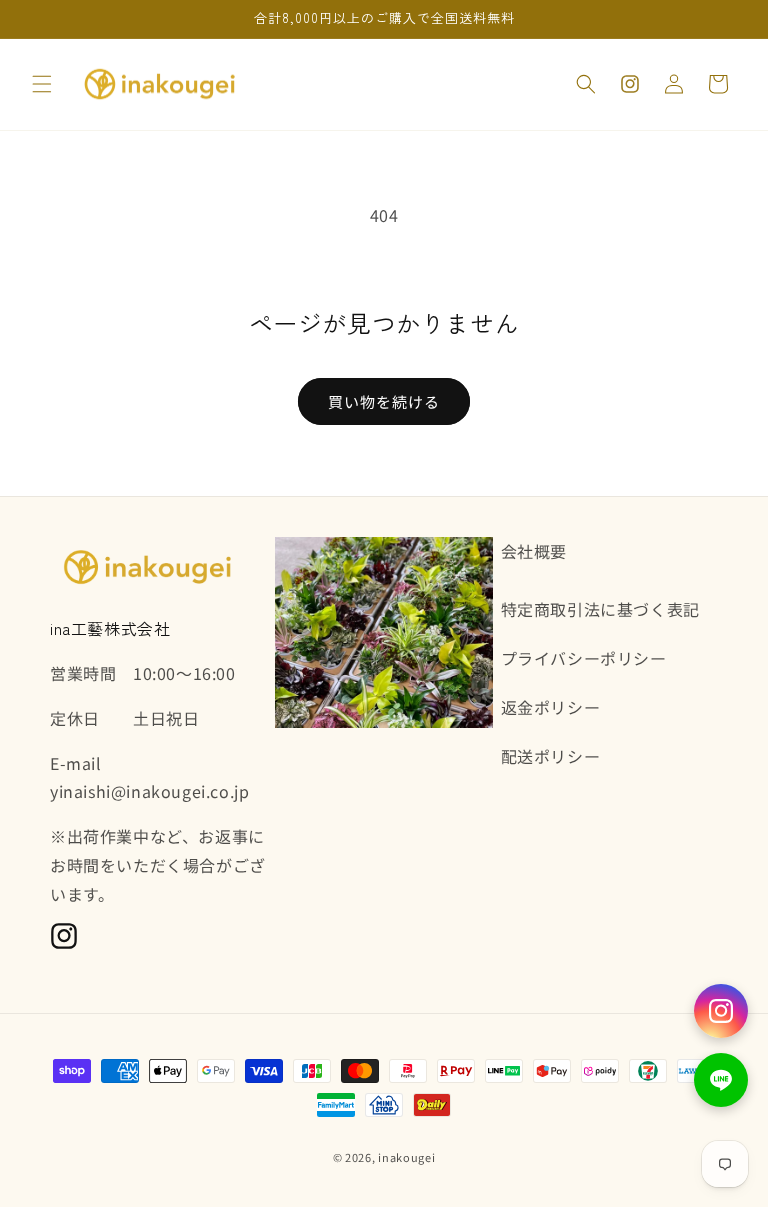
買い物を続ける (384, 401)
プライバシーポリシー (584, 658)
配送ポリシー (551, 756)
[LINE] (721, 1080)
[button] (42, 84)
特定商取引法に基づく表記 (600, 609)
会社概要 (534, 551)
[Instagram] (721, 1011)
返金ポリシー (551, 707)
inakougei (406, 1157)
